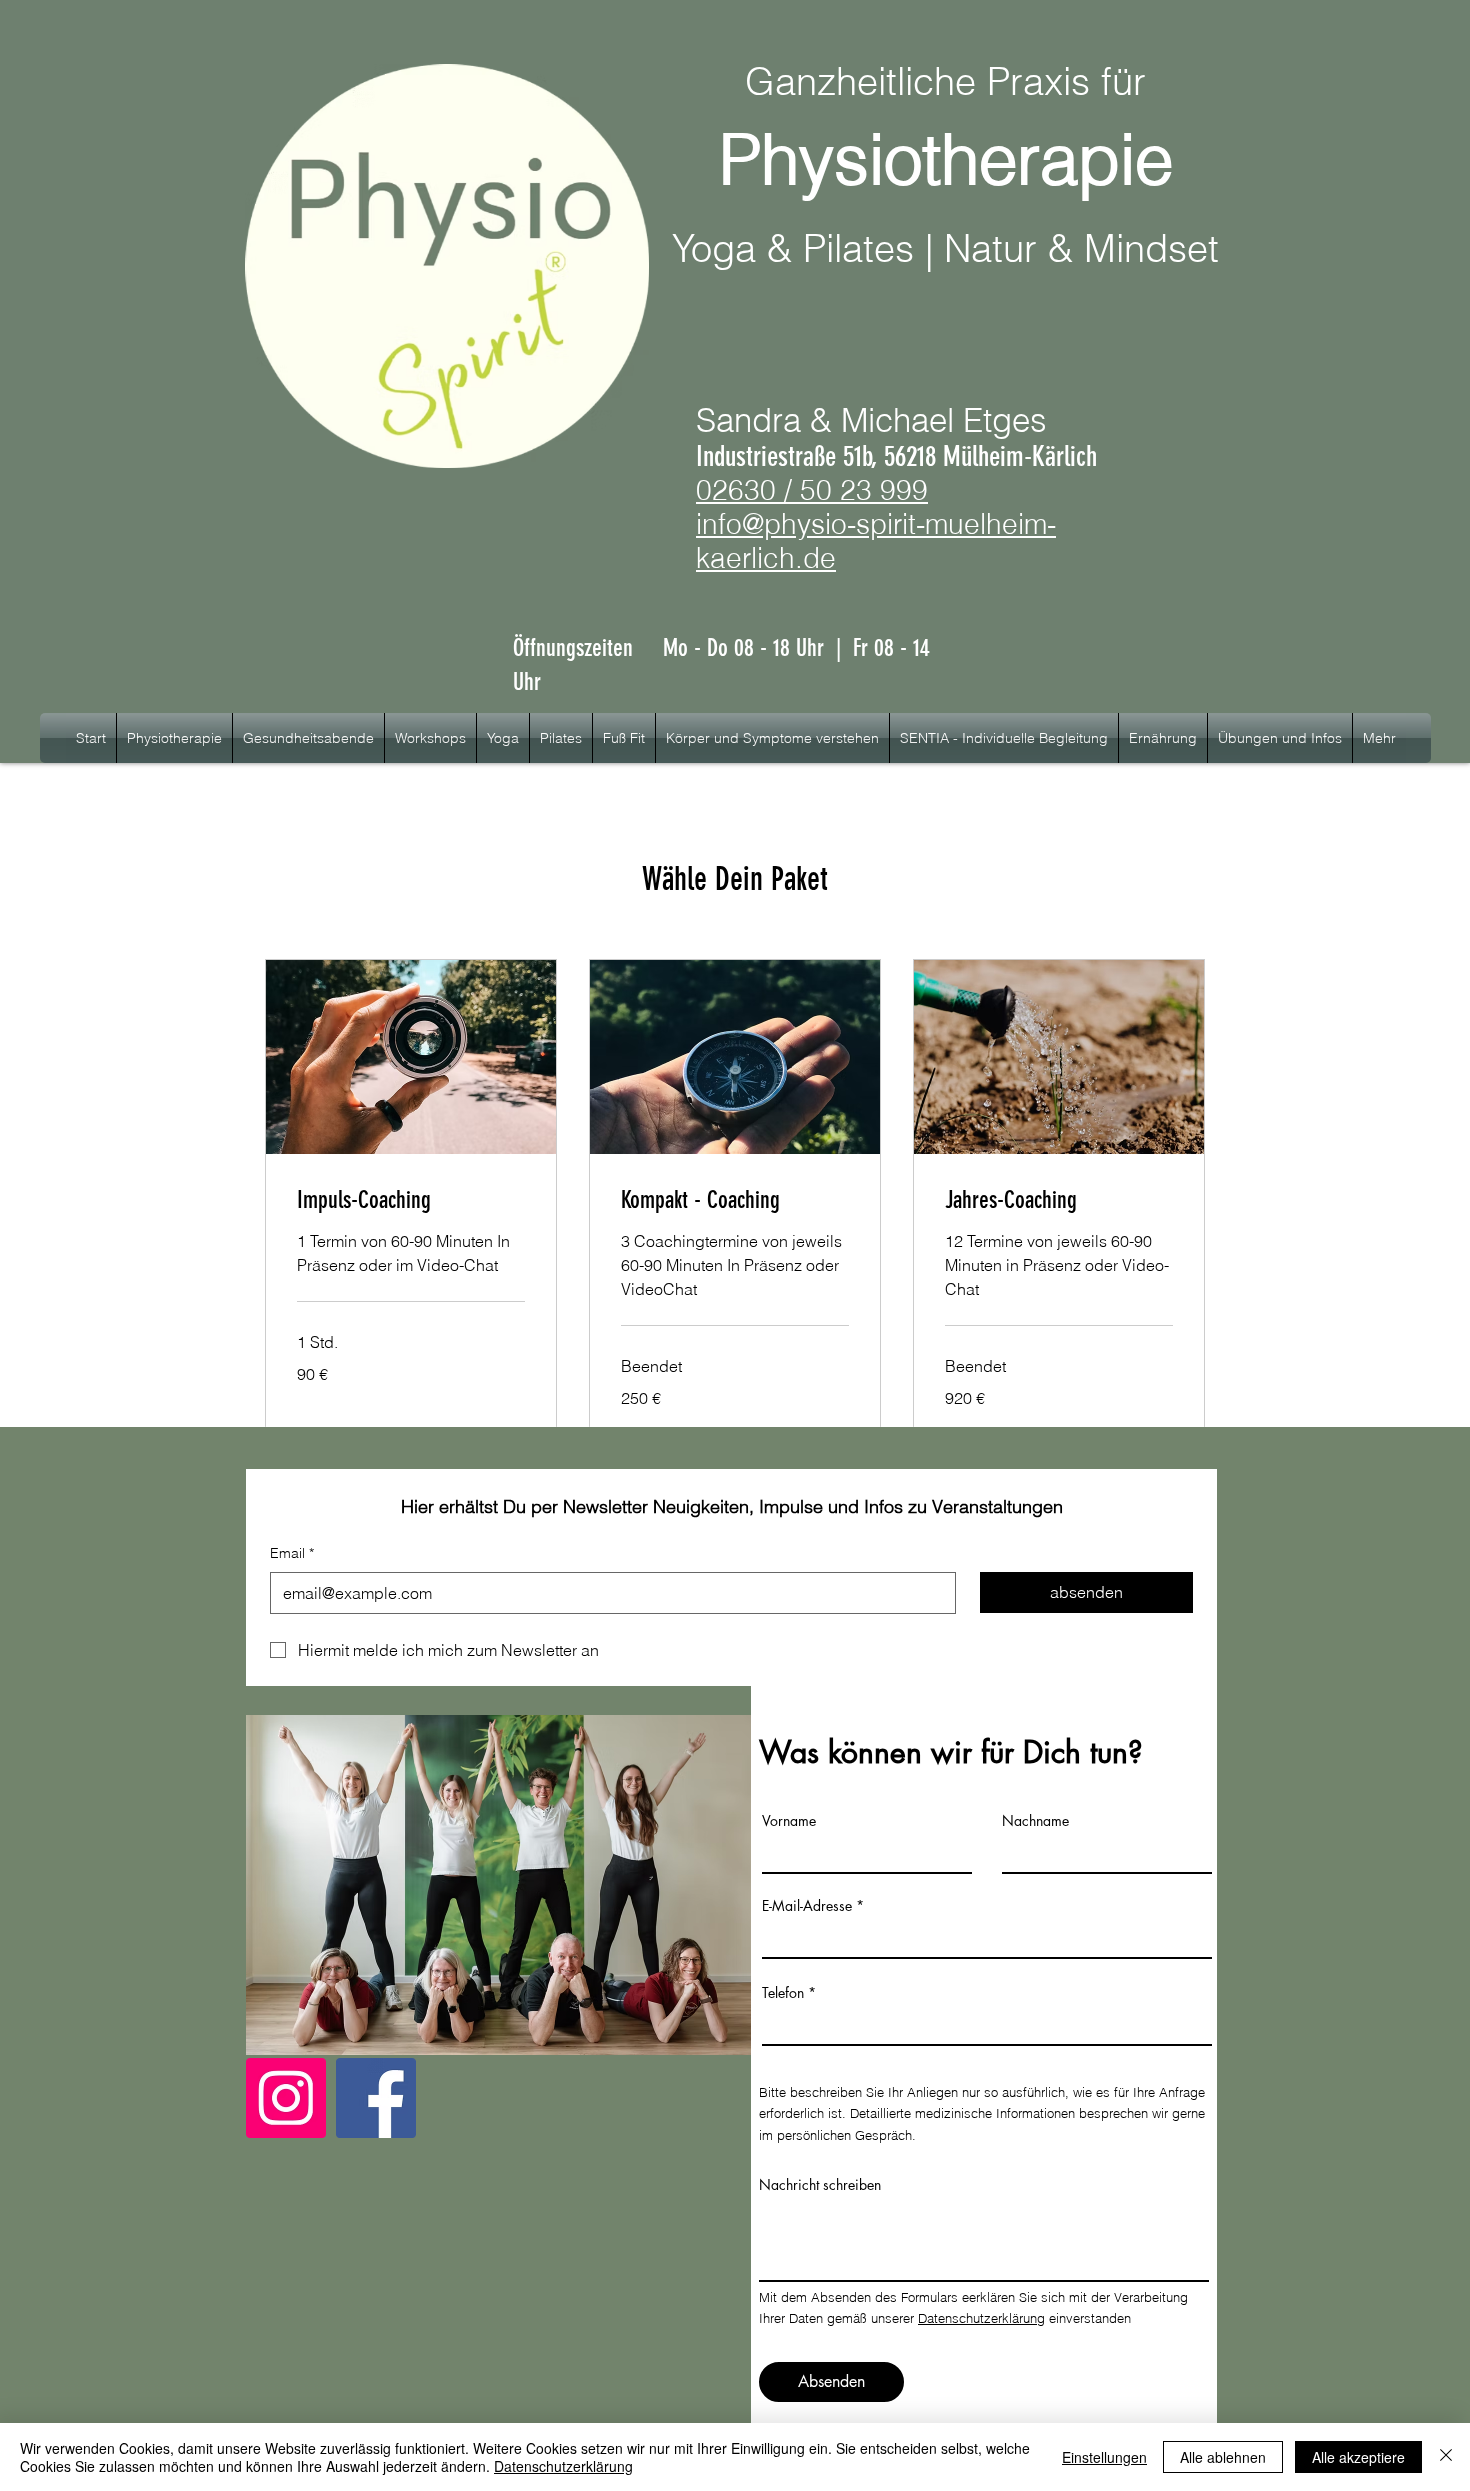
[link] (411, 1201)
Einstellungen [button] (1104, 2457)
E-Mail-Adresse (807, 1906)
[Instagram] (286, 2098)
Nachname (1035, 1821)
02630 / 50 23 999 (812, 490)
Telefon (783, 1993)
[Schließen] (1446, 2457)
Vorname (789, 1821)
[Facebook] (376, 2098)
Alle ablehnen (1223, 2457)
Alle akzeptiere (1358, 2457)
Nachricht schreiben (820, 2185)
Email (292, 1553)
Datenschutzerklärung (981, 2318)
